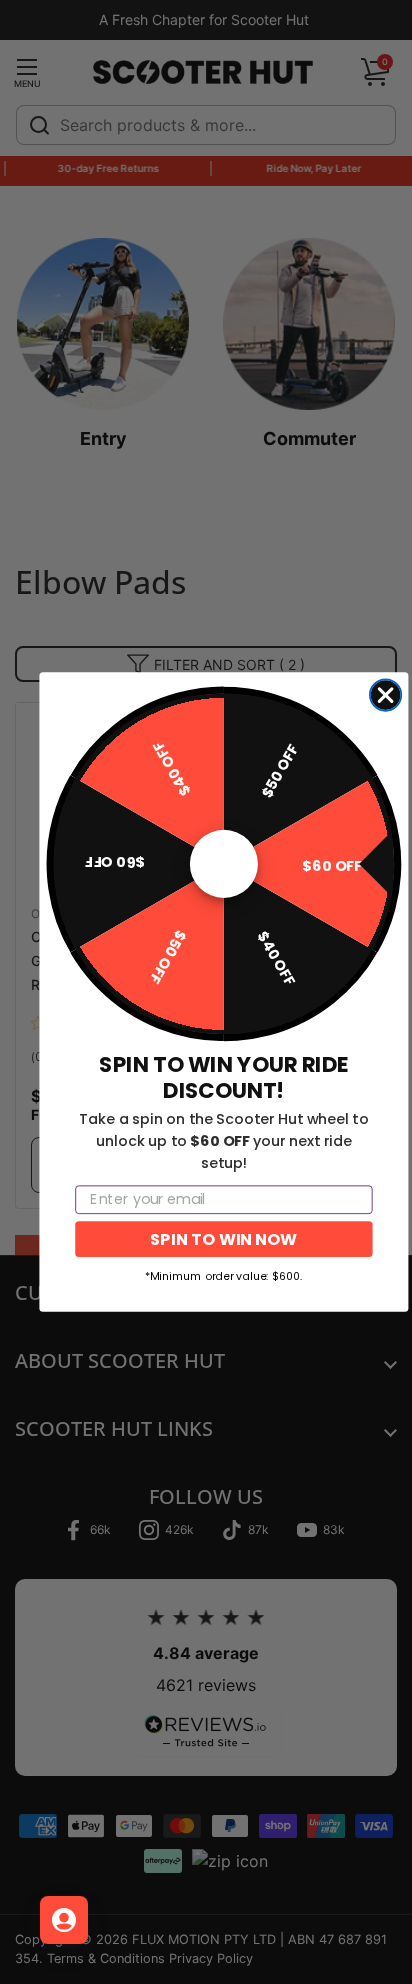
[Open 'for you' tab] (64, 1920)
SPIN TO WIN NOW (223, 1238)
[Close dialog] (385, 695)
